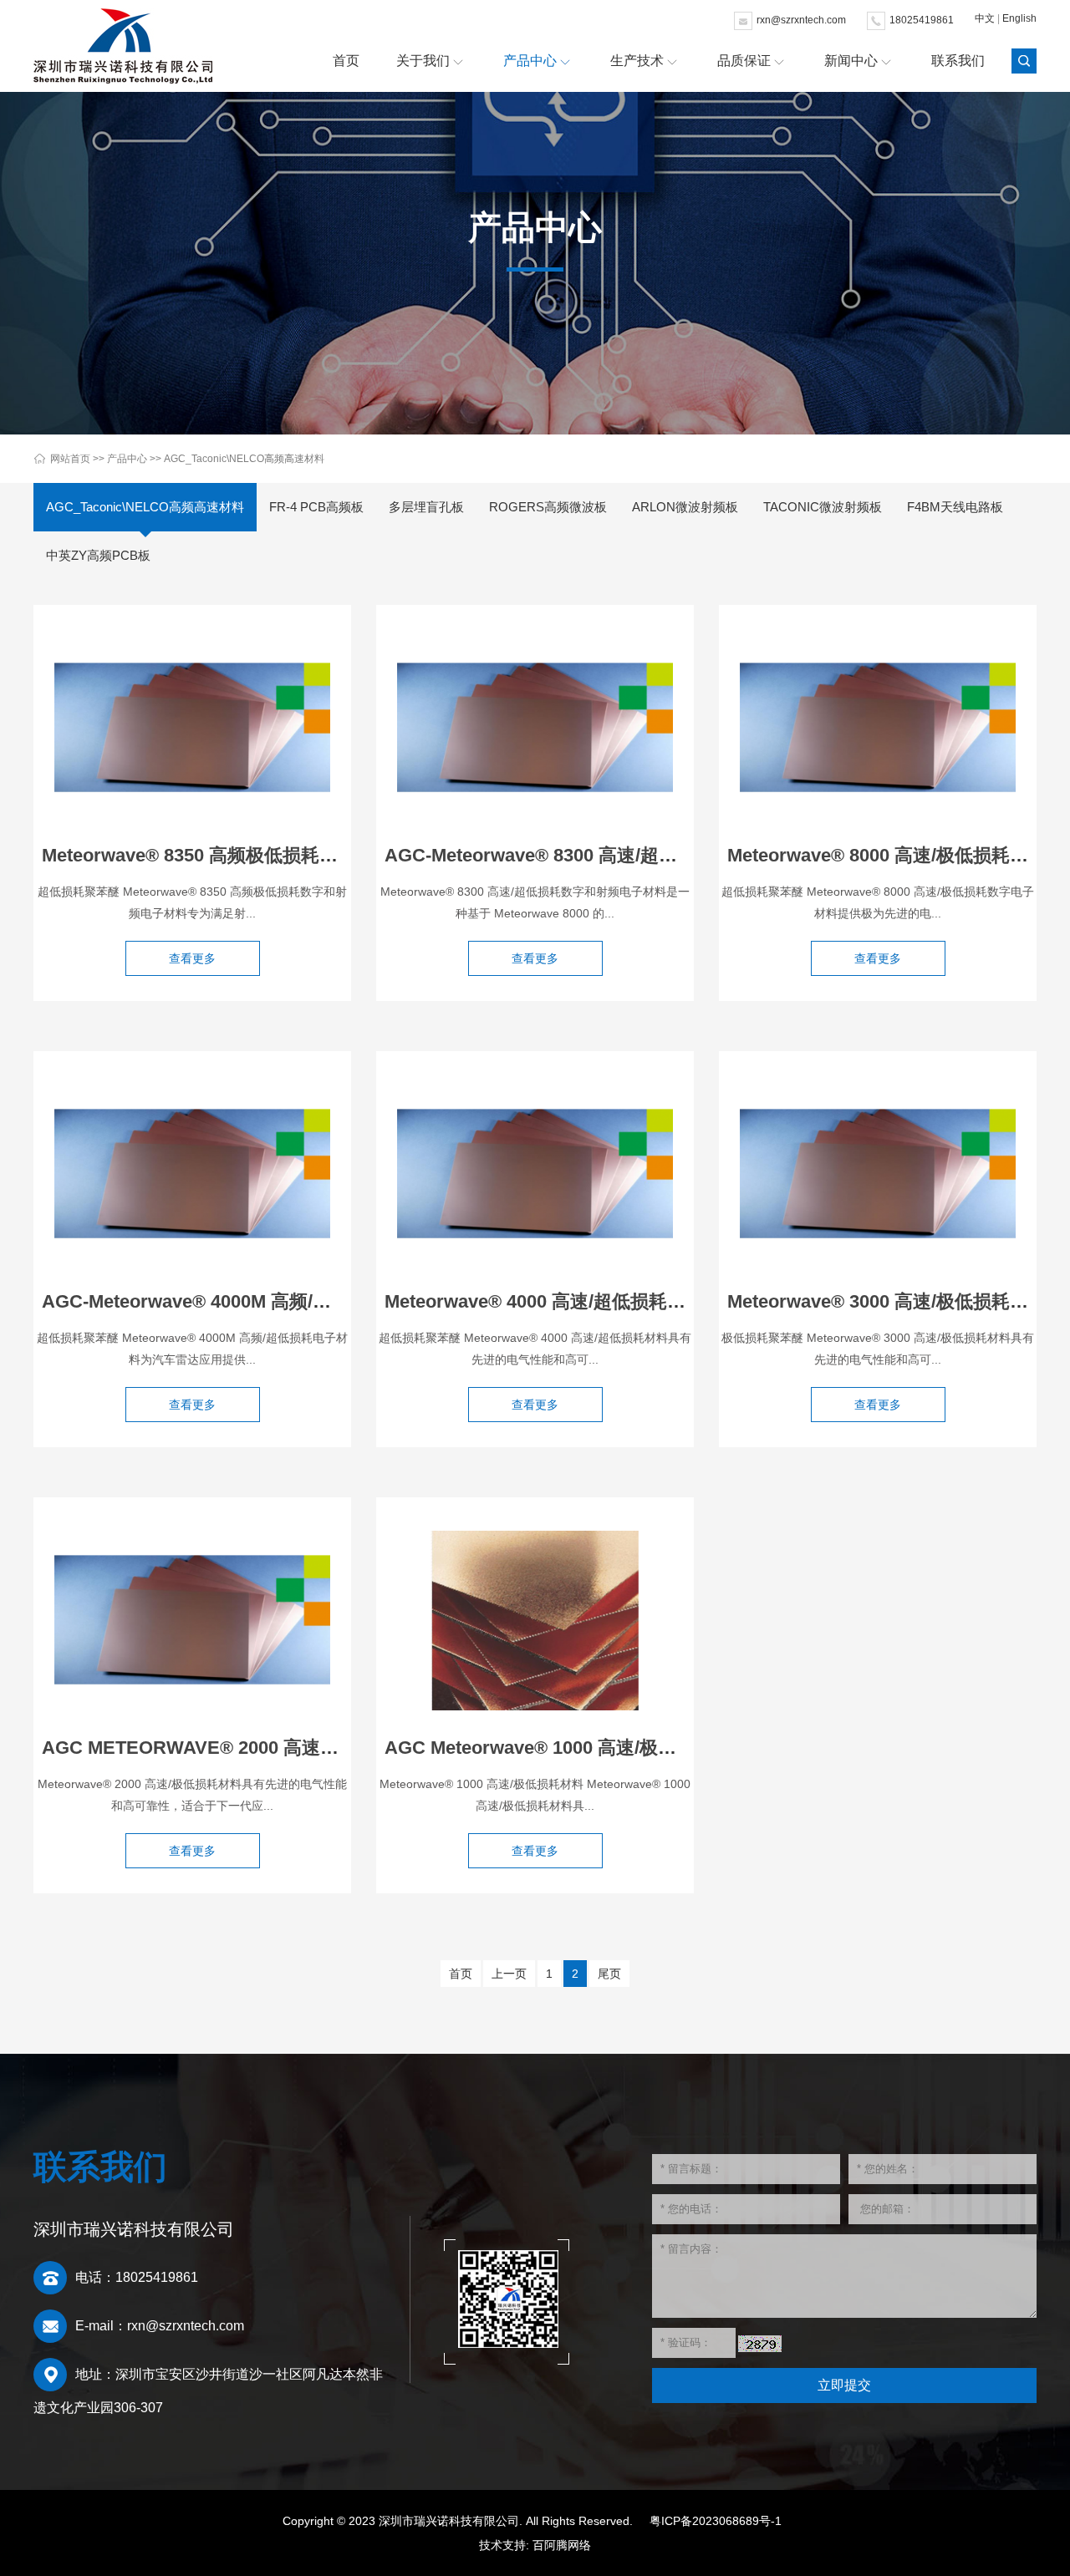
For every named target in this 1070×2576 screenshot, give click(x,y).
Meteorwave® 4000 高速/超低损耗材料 (544, 1301)
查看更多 (192, 958)
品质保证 (744, 61)
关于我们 (423, 61)
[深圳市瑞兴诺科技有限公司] (123, 46)
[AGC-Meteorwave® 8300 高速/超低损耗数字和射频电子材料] (535, 728)
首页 (346, 61)
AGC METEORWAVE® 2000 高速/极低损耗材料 (239, 1748)
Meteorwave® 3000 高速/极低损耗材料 (887, 1301)
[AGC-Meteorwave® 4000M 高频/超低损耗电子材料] (192, 1174)
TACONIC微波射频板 (823, 507)
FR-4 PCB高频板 (316, 507)
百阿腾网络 (562, 2545)
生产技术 (637, 61)
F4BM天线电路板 (955, 507)
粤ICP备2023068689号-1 (716, 2521)
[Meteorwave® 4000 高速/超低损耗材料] (535, 1174)
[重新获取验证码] (760, 2344)
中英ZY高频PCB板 (98, 555)
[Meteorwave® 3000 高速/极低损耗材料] (878, 1174)
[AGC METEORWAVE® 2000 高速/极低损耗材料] (192, 1620)
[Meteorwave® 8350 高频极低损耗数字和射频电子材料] (192, 728)
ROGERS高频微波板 (548, 507)
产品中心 (530, 61)
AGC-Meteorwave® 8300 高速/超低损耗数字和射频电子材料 (632, 855)
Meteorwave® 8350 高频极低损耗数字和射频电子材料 (263, 855)
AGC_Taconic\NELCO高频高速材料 (244, 459)
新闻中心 (851, 61)
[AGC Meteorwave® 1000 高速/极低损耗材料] (535, 1620)
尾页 (609, 1974)
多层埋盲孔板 (426, 507)
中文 (985, 18)
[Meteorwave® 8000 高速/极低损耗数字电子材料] (878, 728)
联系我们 (958, 61)
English (1019, 18)
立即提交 (844, 2385)
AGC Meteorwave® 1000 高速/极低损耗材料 (567, 1748)
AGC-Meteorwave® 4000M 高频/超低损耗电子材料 (251, 1301)
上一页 (509, 1974)
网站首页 (70, 459)
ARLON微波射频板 (685, 507)
